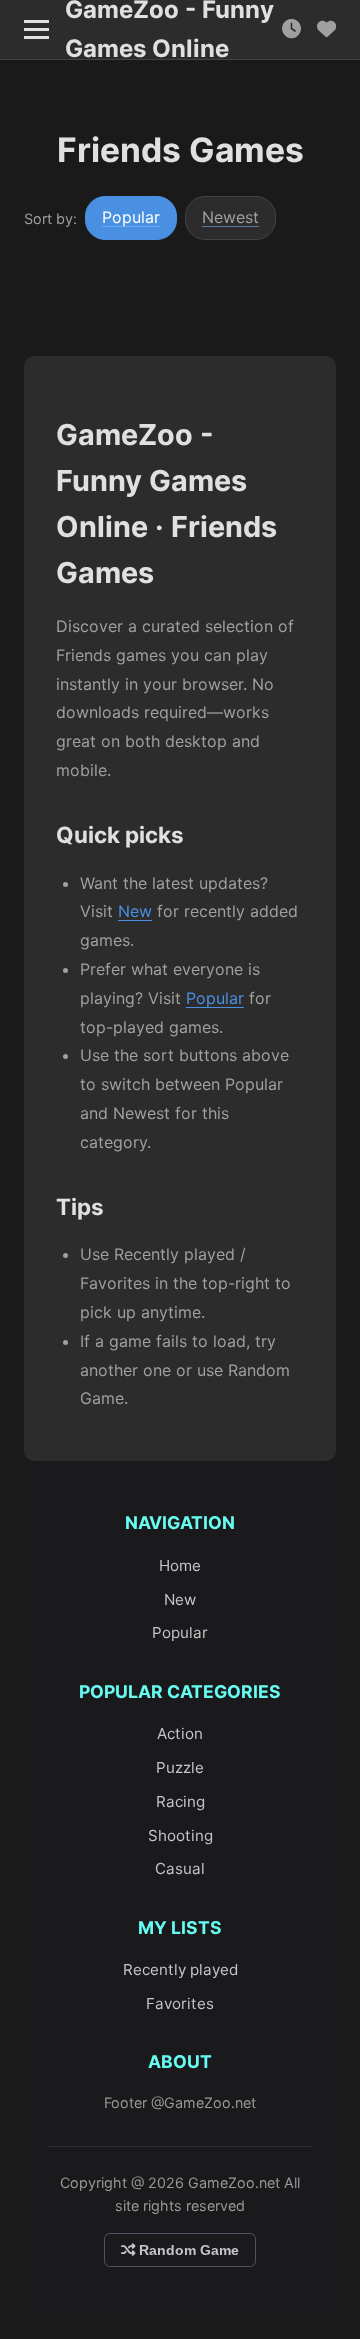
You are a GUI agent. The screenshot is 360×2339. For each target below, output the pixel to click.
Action (180, 1733)
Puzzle (180, 1767)
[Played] (291, 29)
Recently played (180, 1969)
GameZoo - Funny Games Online (169, 30)
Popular (131, 217)
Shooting (180, 1835)
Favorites (180, 2003)
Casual (180, 1868)
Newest (230, 217)
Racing (180, 1801)
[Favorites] (326, 29)
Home (180, 1565)
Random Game (187, 2250)
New (135, 911)
